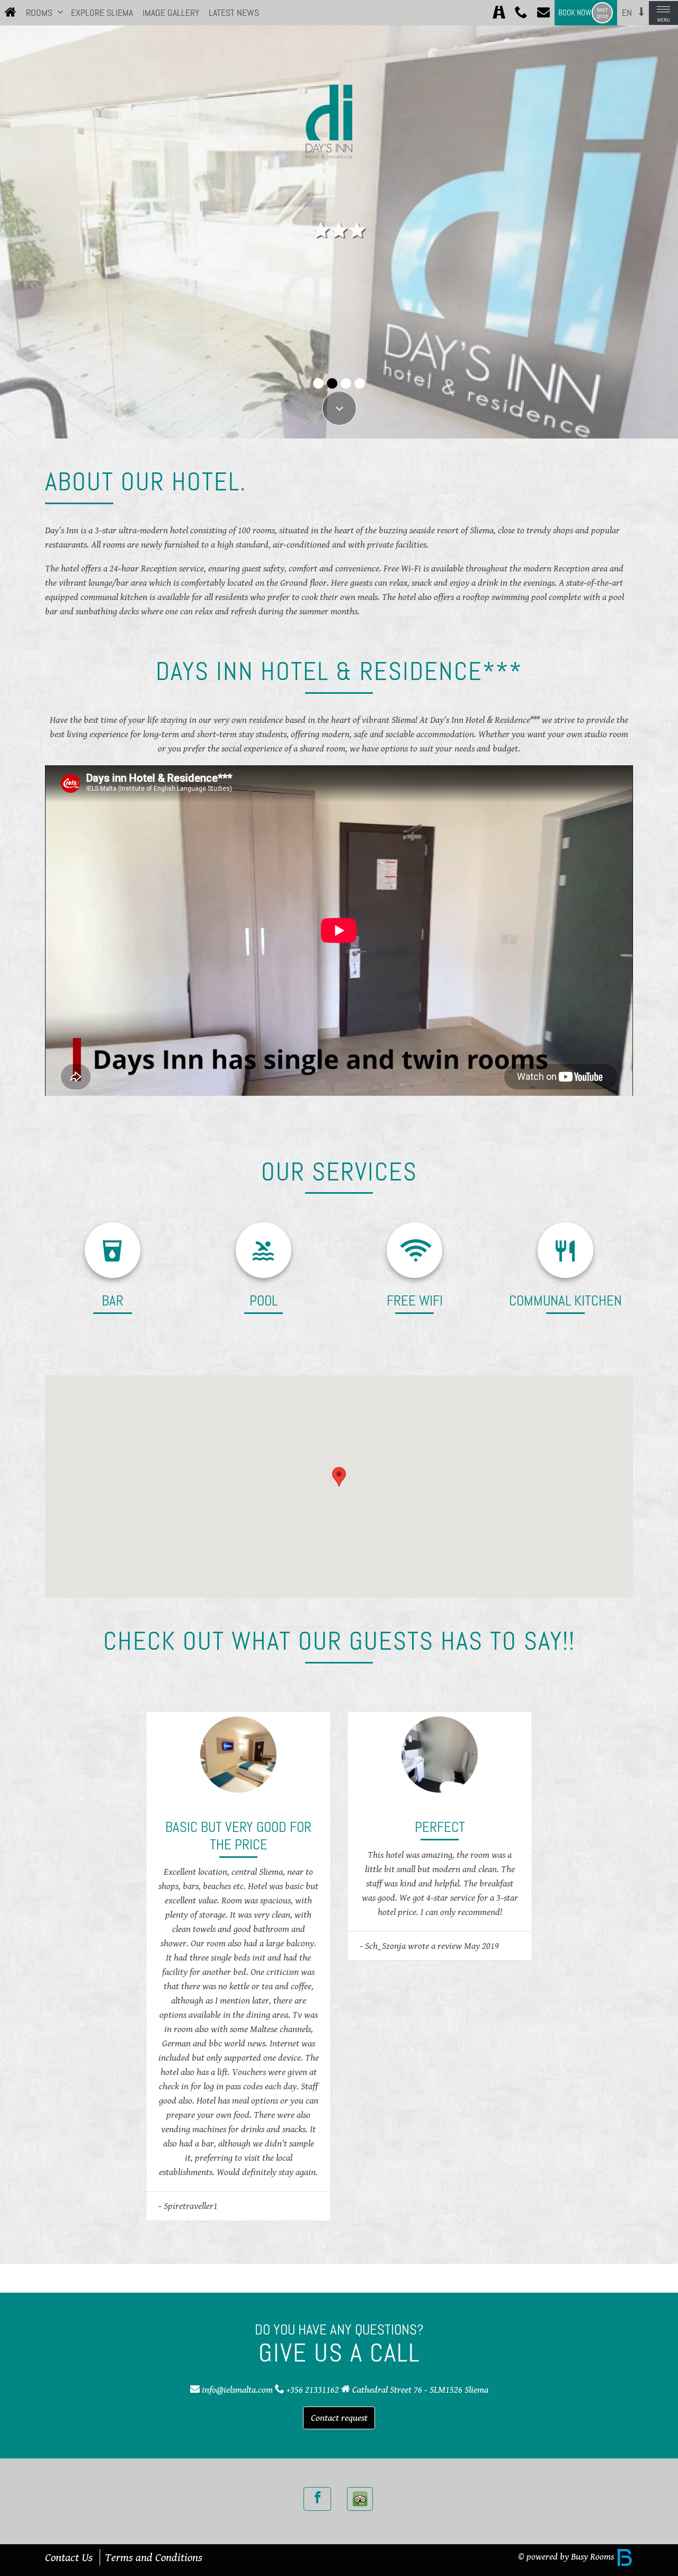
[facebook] (317, 2499)
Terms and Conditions (154, 2557)
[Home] (11, 13)
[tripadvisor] (360, 2499)
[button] (60, 12)
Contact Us (69, 2557)
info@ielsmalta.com (237, 2390)
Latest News (234, 13)
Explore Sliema (102, 13)
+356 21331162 (313, 2390)
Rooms (39, 13)
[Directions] (499, 13)
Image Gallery (171, 13)
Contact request (339, 2418)
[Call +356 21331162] (521, 13)
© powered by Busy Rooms (567, 2556)
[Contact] (543, 13)
